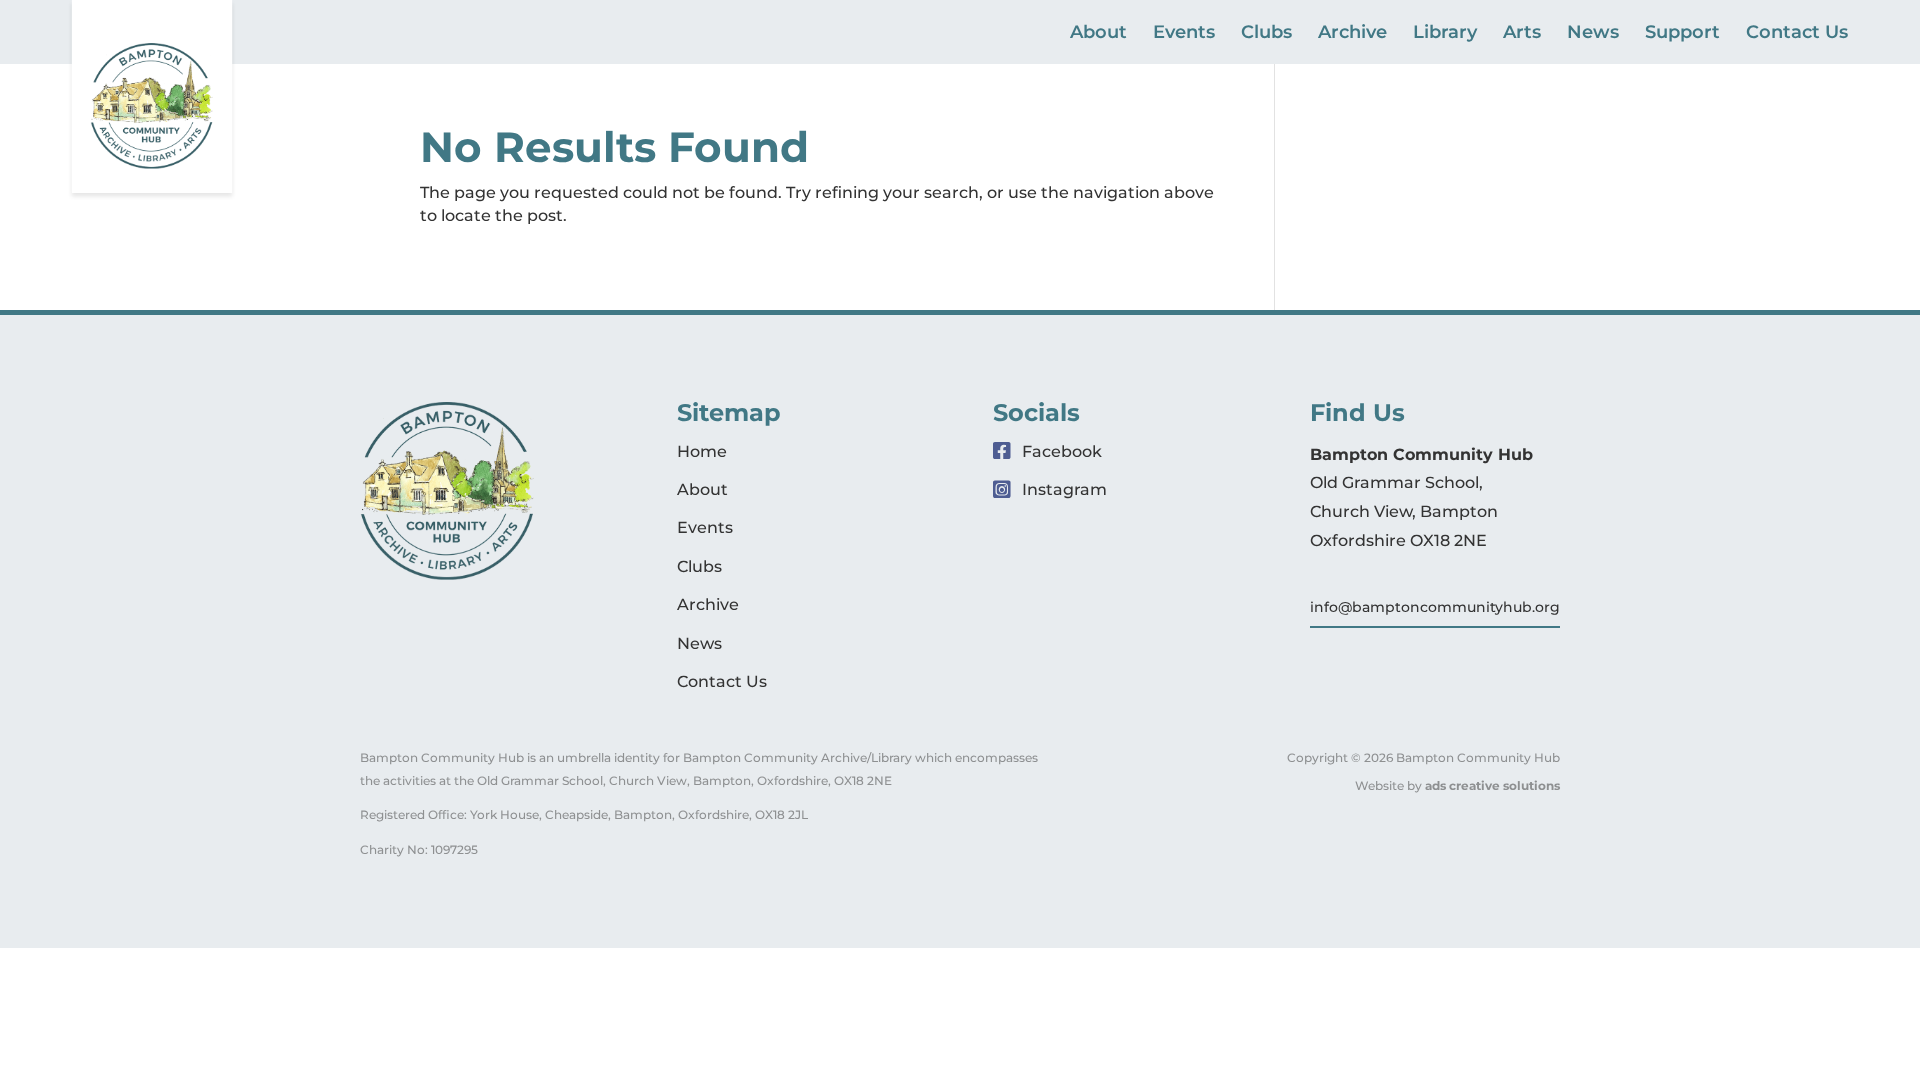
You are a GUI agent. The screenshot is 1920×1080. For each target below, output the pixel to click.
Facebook (1060, 451)
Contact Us (1797, 34)
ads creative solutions (1492, 785)
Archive (1352, 34)
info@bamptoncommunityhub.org (1435, 607)
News (1593, 34)
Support (1682, 34)
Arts (1522, 34)
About (1098, 34)
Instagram (1062, 489)
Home (702, 451)
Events (1184, 34)
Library (1445, 34)
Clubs (1266, 34)
